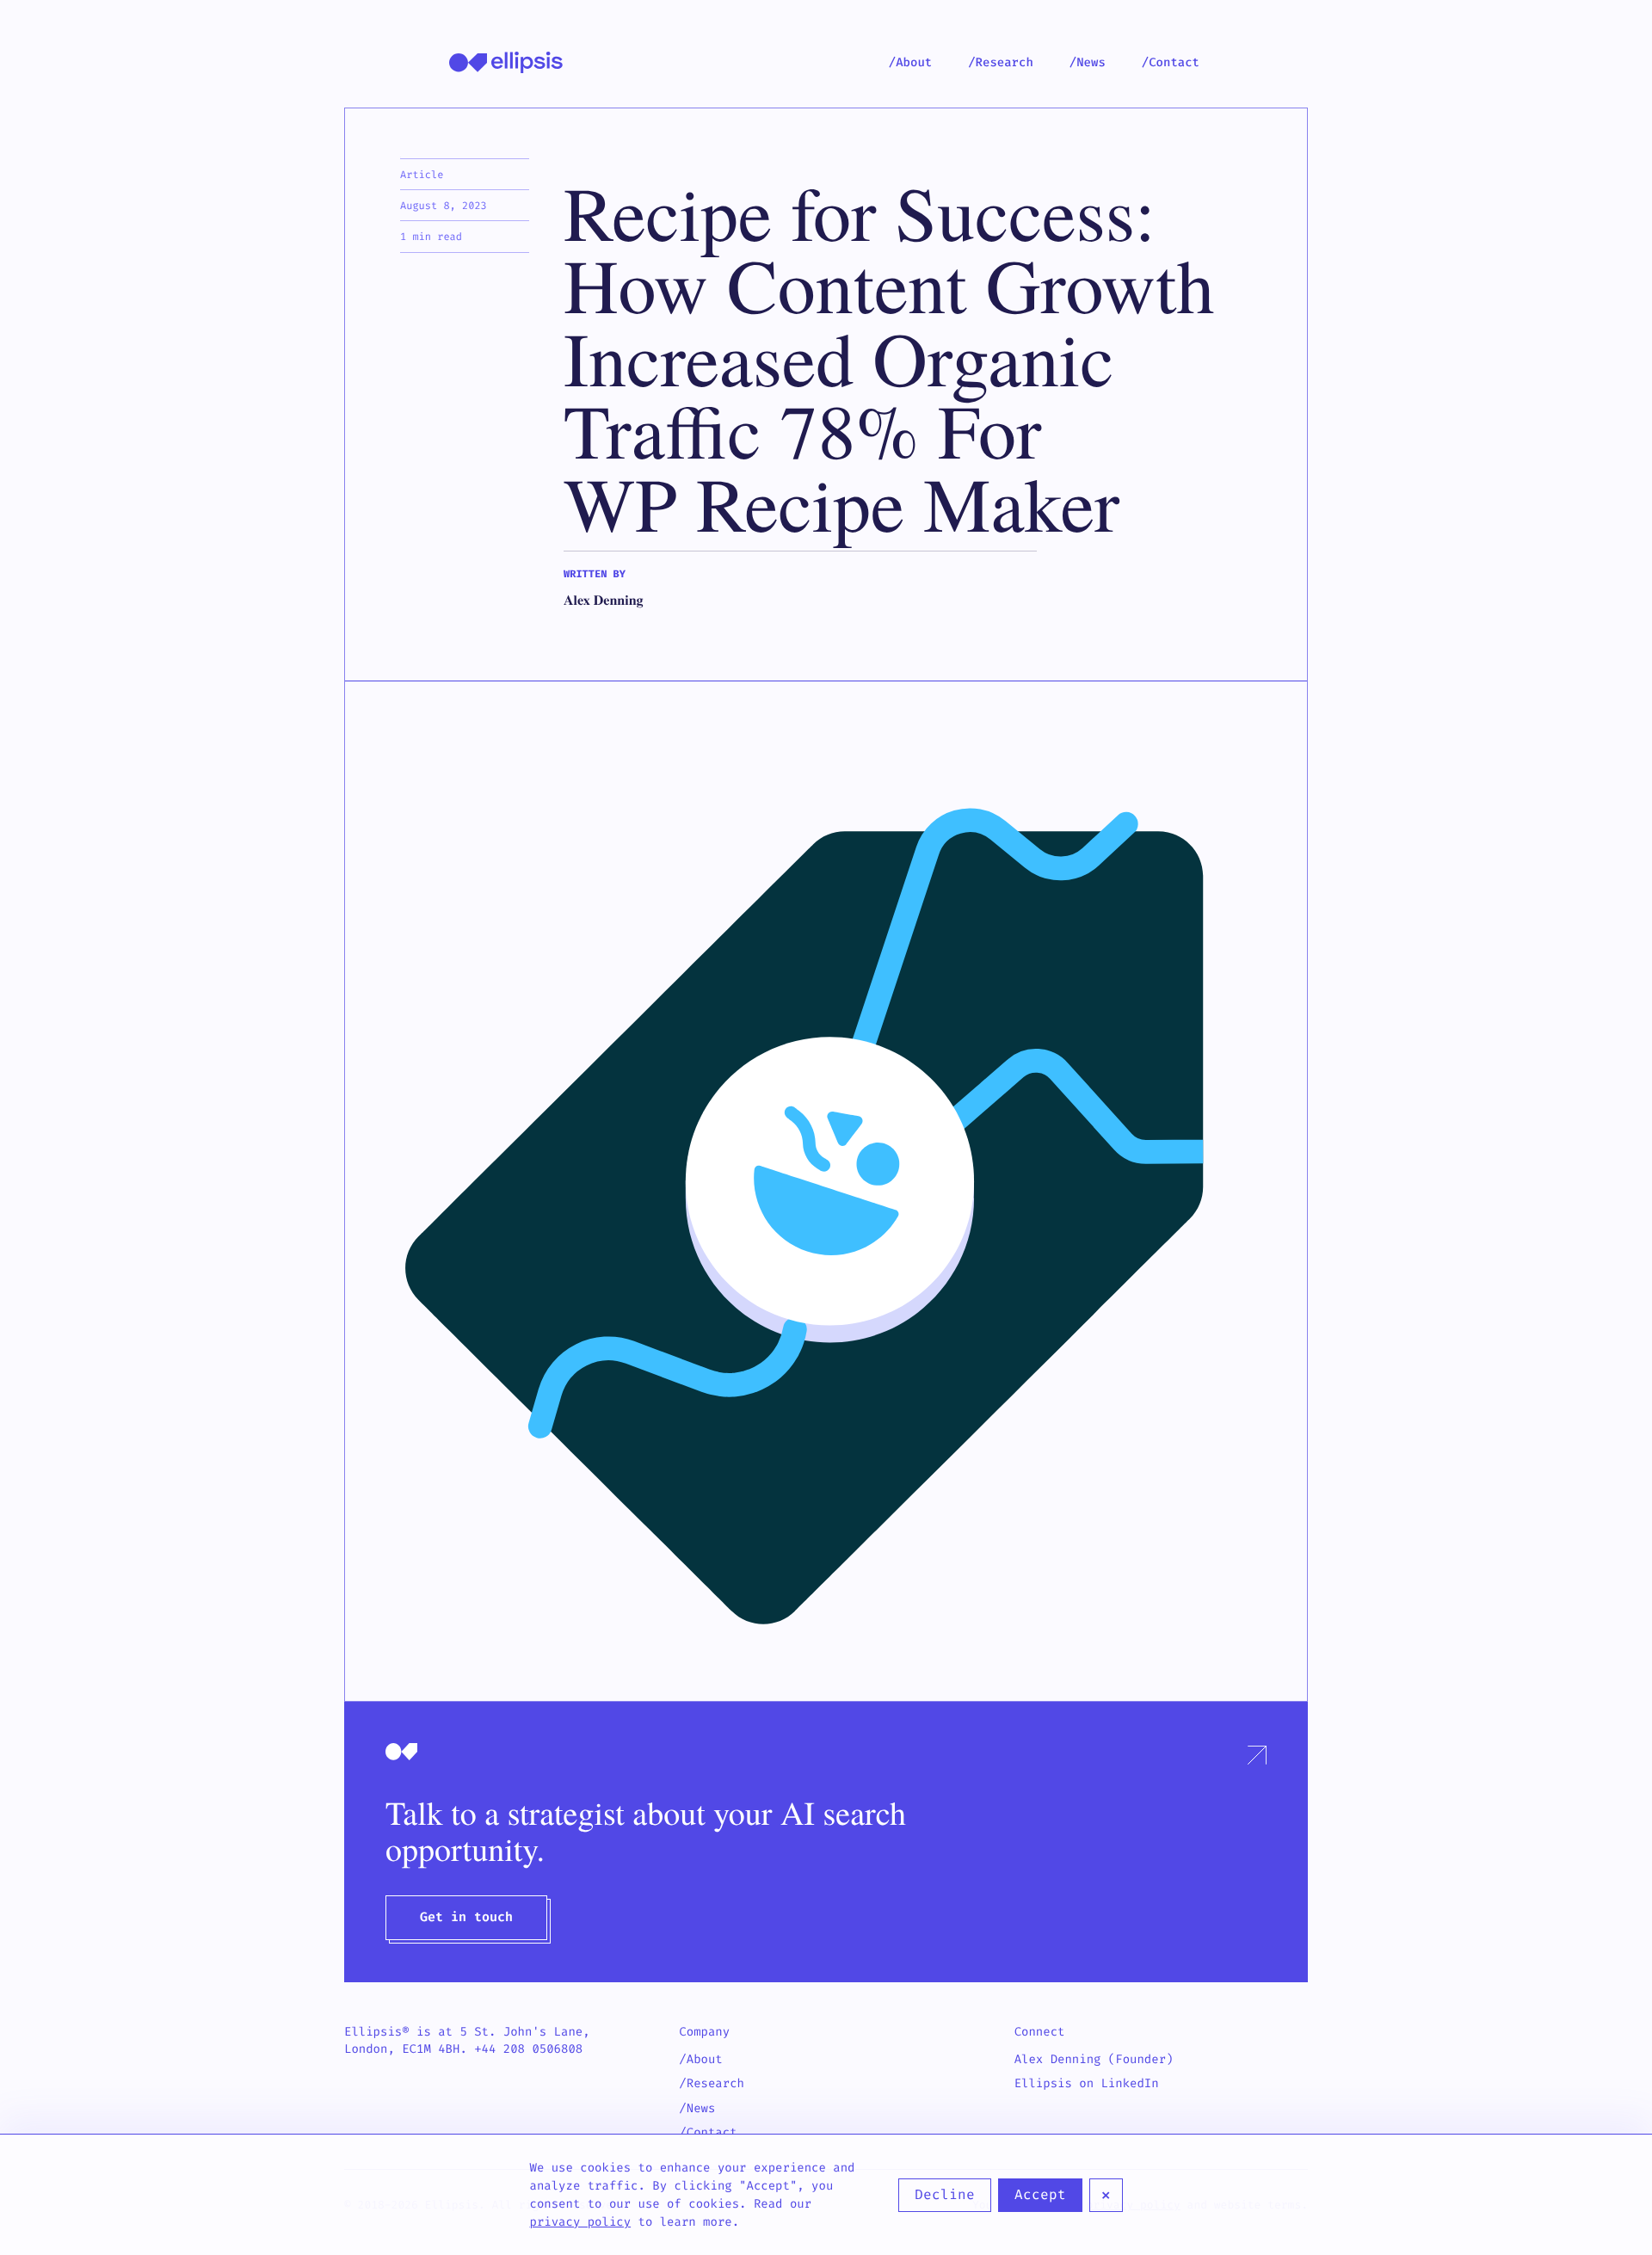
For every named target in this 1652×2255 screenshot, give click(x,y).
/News (1088, 62)
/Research (1001, 62)
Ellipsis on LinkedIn (1087, 2083)
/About (910, 62)
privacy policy (581, 2222)
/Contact (1171, 62)
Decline (945, 2194)
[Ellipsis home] (506, 62)
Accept (1040, 2194)
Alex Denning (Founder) (1094, 2059)
